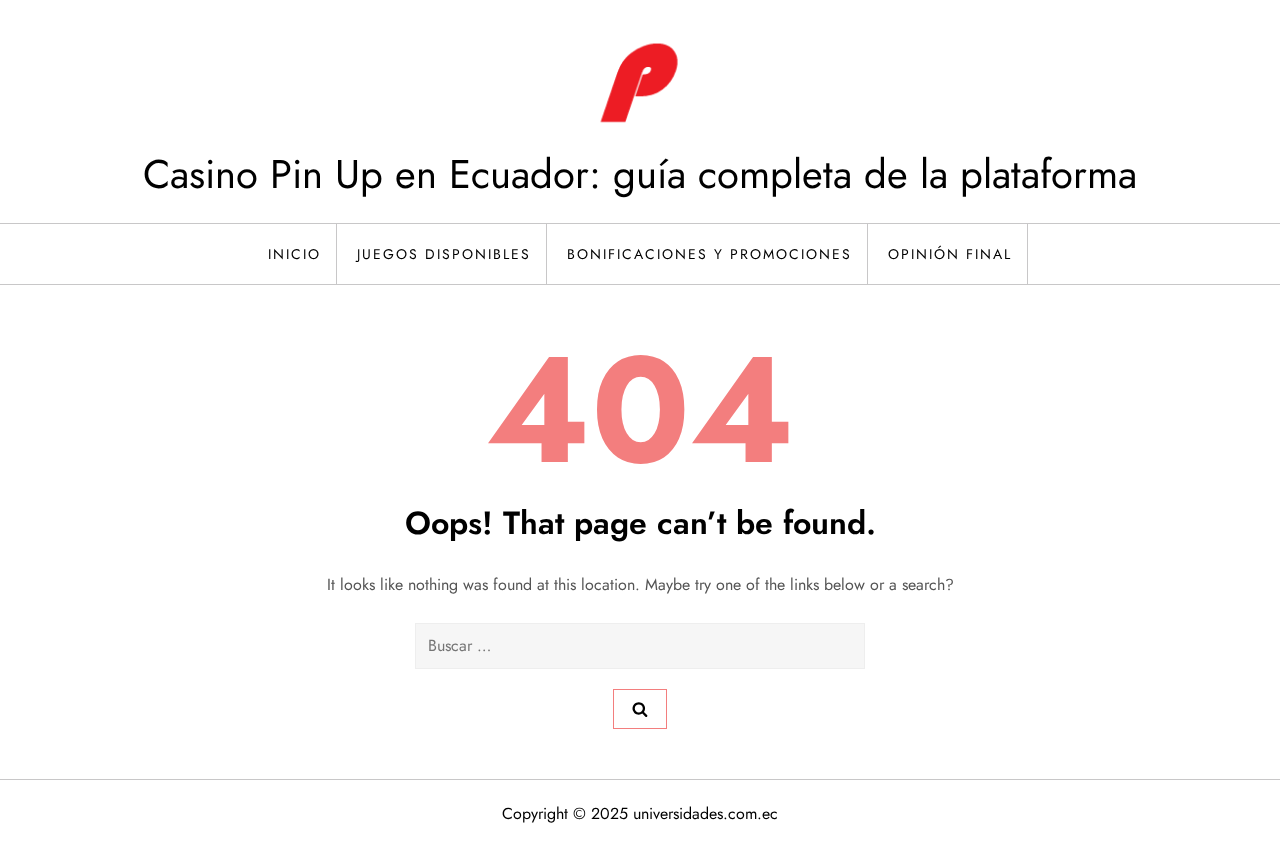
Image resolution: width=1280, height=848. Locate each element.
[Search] (640, 709)
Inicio (294, 254)
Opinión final (950, 254)
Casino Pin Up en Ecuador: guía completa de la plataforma (640, 174)
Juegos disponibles (444, 254)
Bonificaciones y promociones (709, 254)
